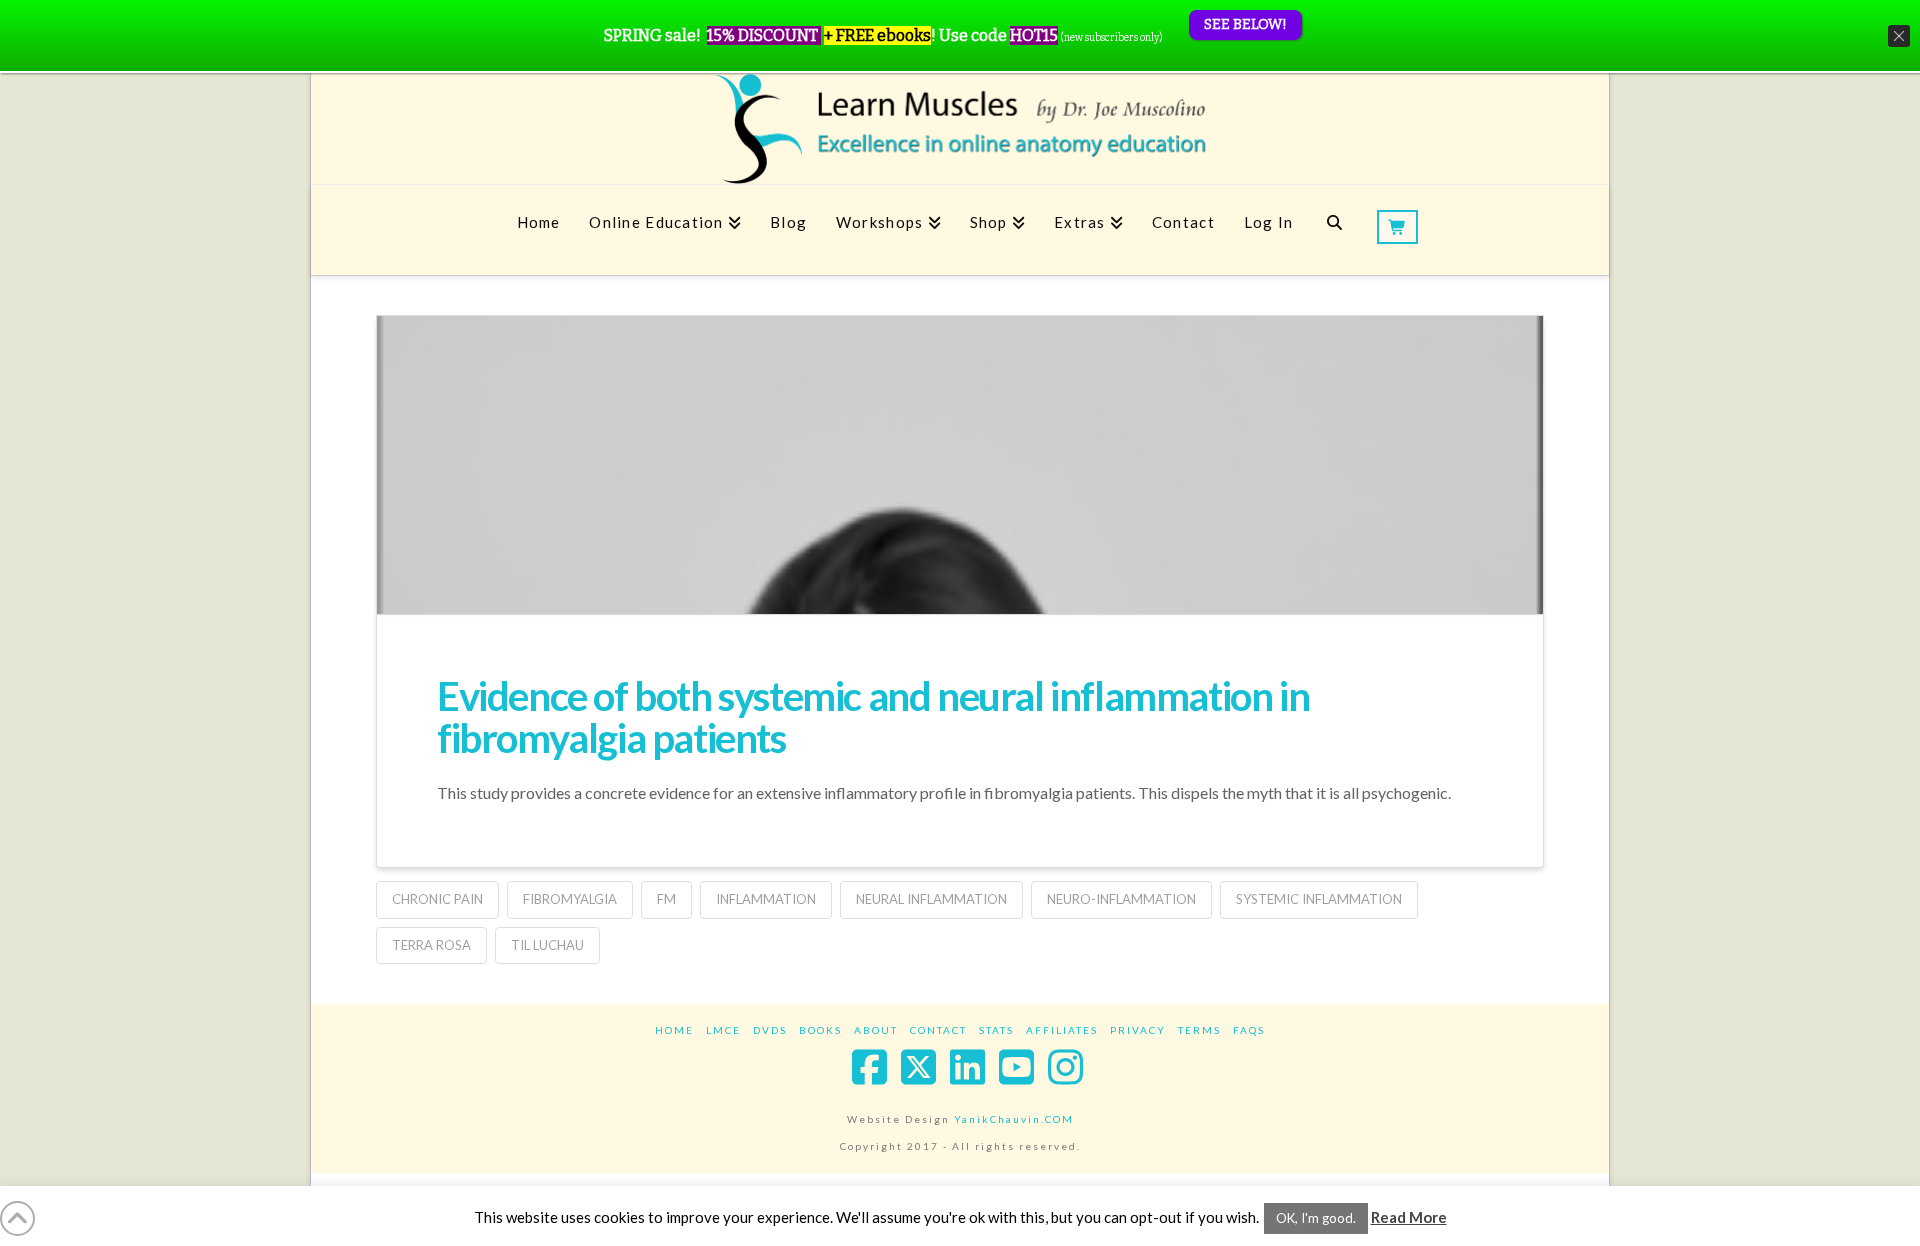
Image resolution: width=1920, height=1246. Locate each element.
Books (820, 1030)
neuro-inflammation (1121, 899)
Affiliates (1062, 1030)
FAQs (1249, 1030)
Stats (996, 1030)
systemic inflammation (1319, 899)
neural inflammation (931, 899)
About (876, 1030)
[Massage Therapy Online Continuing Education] (960, 128)
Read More (1409, 1217)
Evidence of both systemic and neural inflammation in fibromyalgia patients (873, 717)
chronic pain (437, 899)
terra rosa (431, 945)
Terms (1199, 1030)
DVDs (770, 1030)
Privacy (1138, 1030)
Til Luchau (547, 945)
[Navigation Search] (1334, 230)
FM (666, 899)
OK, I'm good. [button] (1316, 1218)
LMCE (723, 1030)
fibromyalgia (570, 899)
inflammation (766, 899)
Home (674, 1030)
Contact (938, 1030)
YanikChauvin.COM (1014, 1119)
